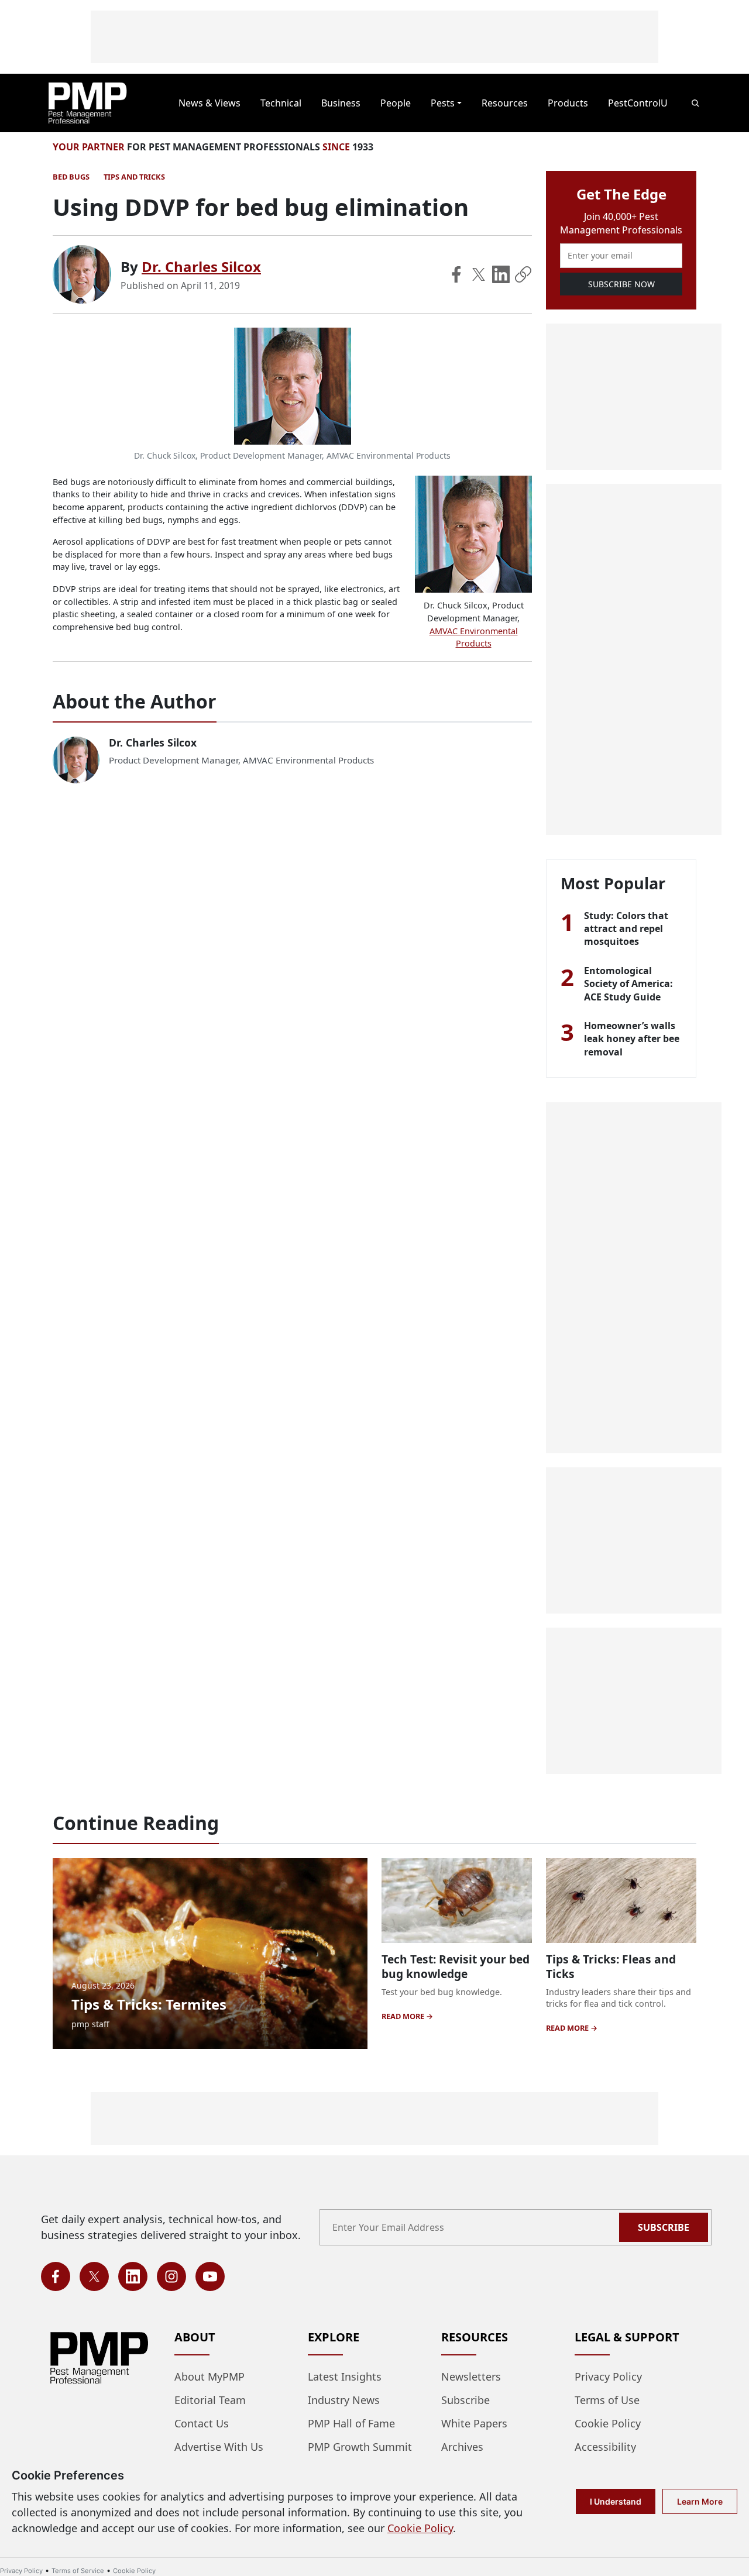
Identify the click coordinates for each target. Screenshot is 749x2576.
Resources (505, 103)
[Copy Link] (523, 274)
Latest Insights (345, 2376)
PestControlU (638, 103)
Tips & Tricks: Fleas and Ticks (611, 1966)
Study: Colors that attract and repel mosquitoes (626, 929)
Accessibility (605, 2447)
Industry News (344, 2400)
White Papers (474, 2423)
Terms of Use (607, 2400)
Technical (281, 103)
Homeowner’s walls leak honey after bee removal (632, 1039)
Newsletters (471, 2376)
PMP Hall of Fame (351, 2423)
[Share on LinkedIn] (501, 274)
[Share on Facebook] (456, 274)
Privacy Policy (608, 2376)
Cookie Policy (608, 2423)
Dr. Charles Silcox (201, 266)
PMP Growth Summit (360, 2447)
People (396, 103)
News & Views (209, 103)
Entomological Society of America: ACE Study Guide (628, 984)
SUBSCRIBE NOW (621, 284)
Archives (462, 2447)
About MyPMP (209, 2376)
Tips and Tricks (134, 177)
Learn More (700, 2501)
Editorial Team (210, 2400)
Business (341, 103)
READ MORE (404, 2016)
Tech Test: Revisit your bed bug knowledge (456, 1966)
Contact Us (202, 2423)
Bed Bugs (71, 177)
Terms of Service (78, 2571)
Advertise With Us (219, 2447)
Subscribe (664, 2227)
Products (568, 103)
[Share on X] (479, 274)
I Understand (616, 2501)
